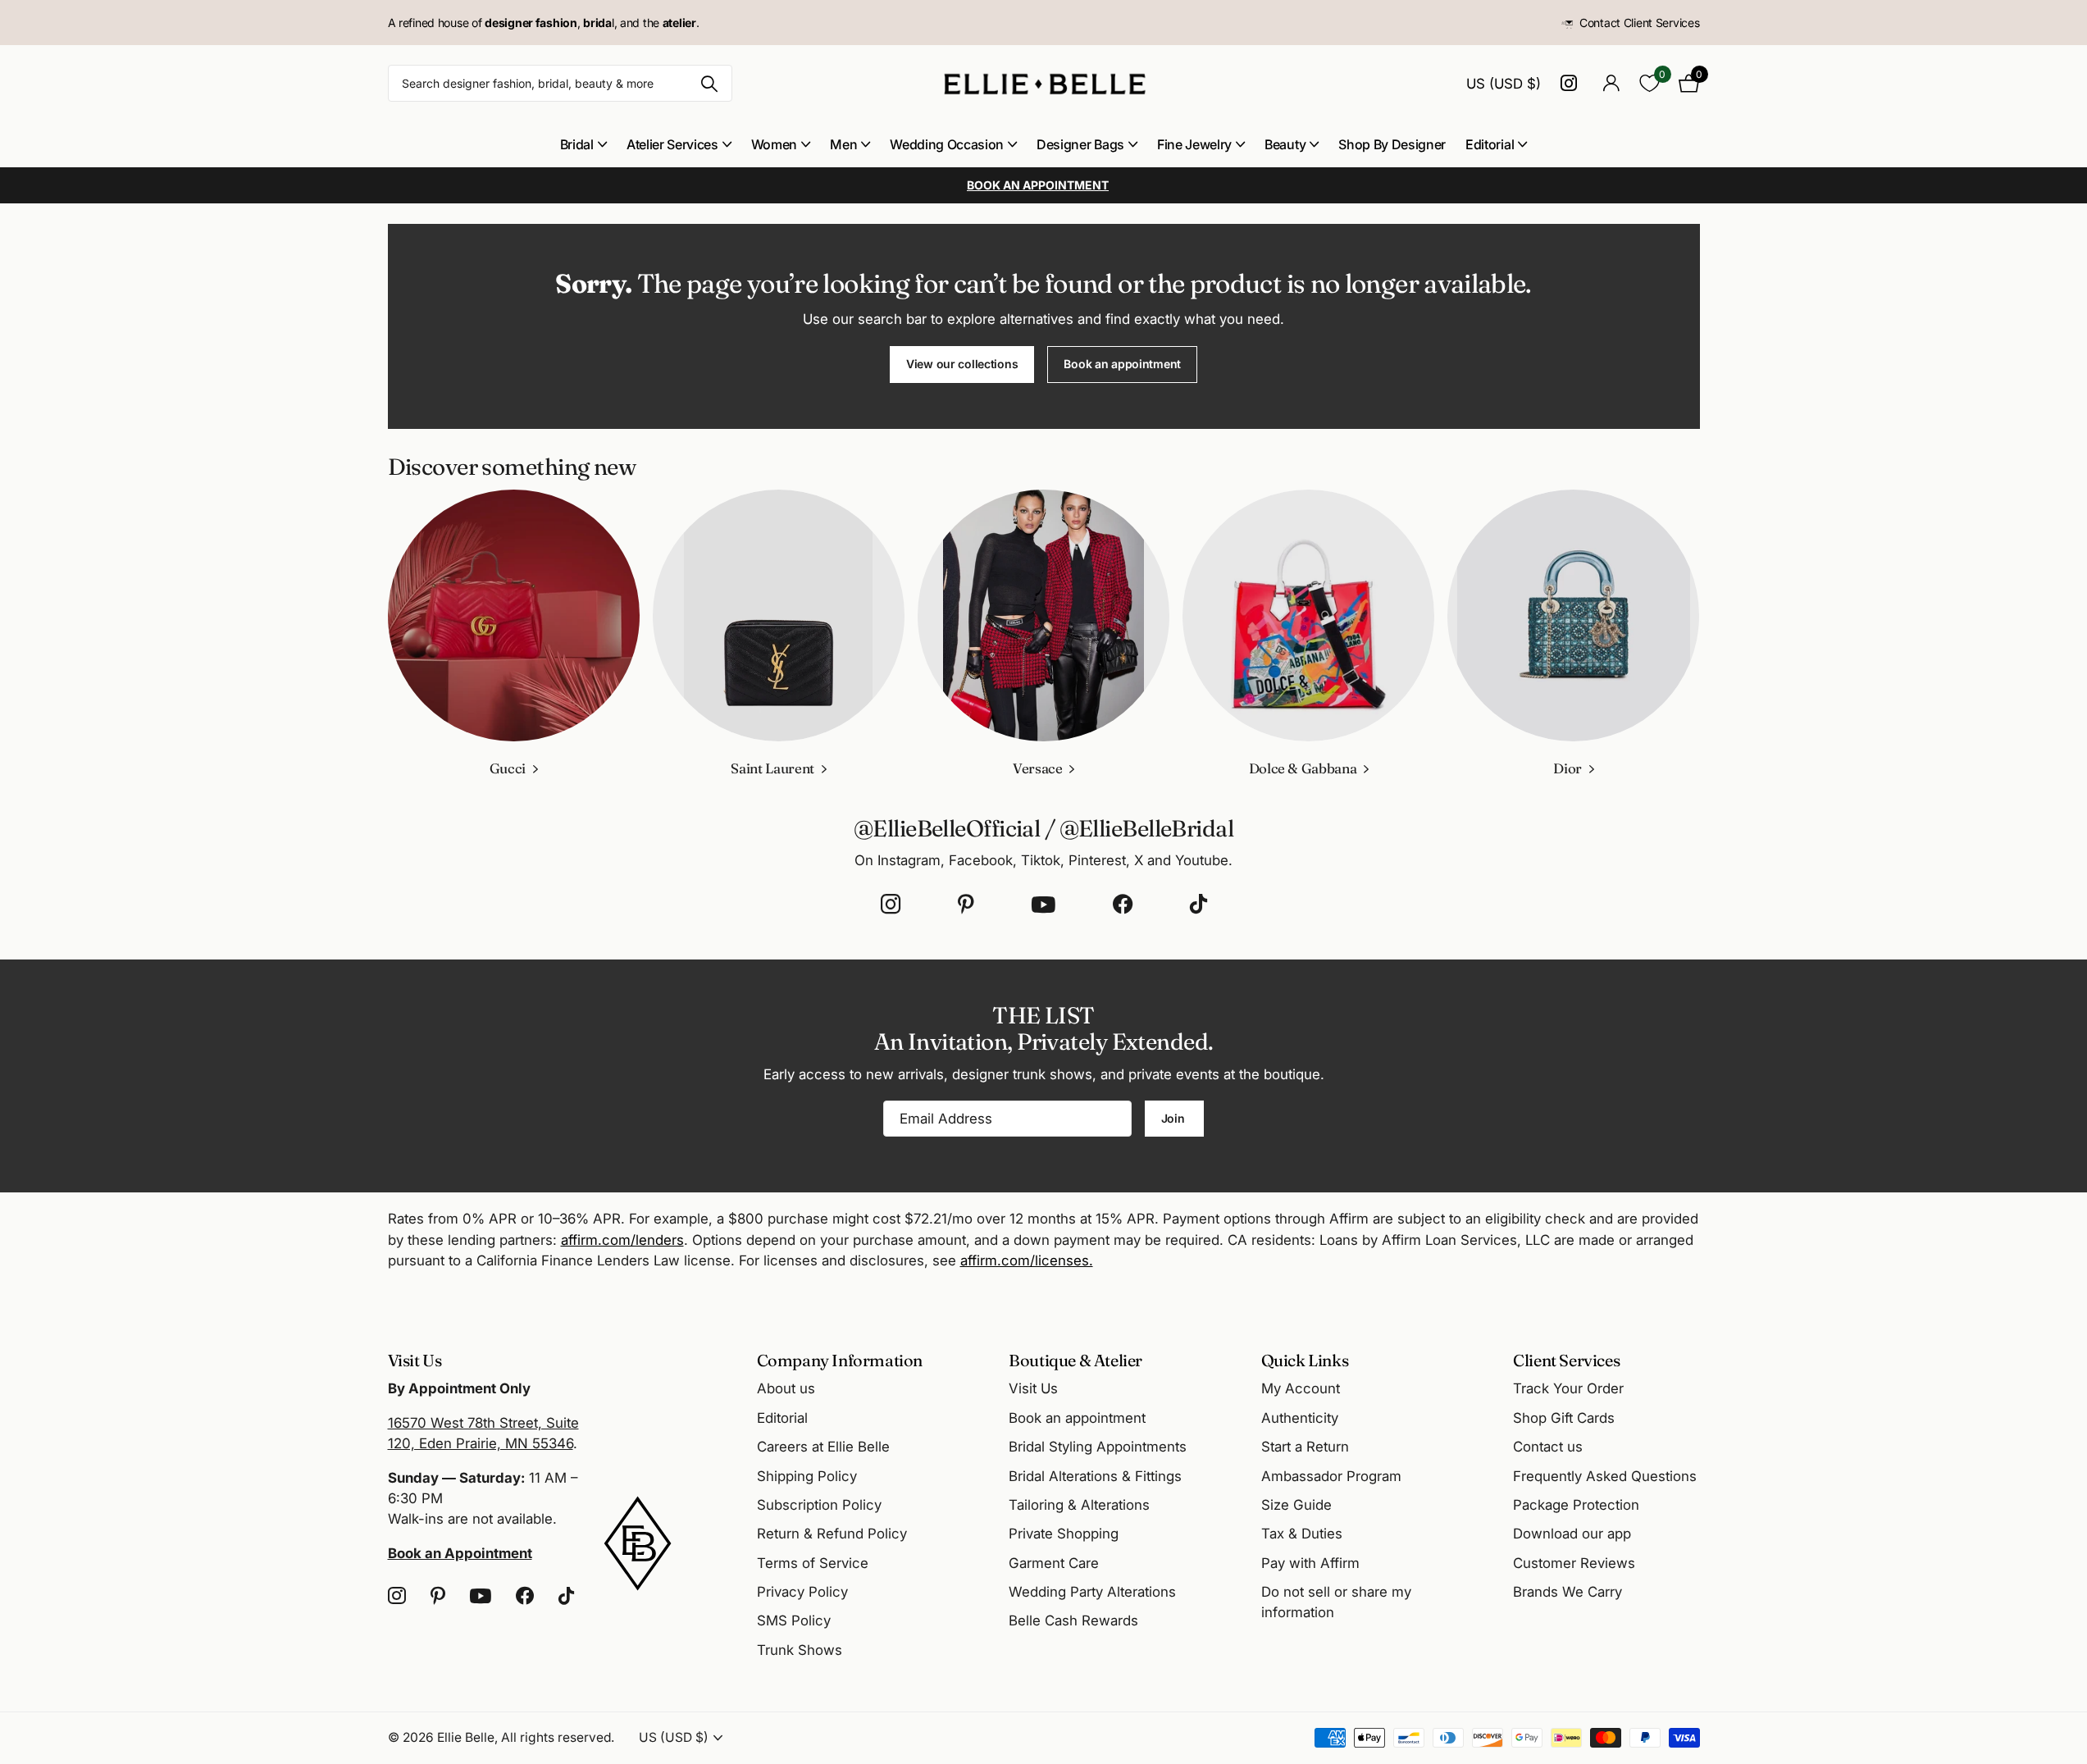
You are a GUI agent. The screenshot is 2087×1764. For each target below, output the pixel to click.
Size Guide (1296, 1505)
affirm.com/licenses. (1027, 1260)
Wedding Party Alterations (1092, 1592)
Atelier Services (672, 144)
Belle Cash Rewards (1073, 1620)
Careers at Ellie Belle (823, 1447)
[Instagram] (891, 905)
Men (843, 144)
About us (786, 1388)
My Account (1301, 1388)
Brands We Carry (1568, 1592)
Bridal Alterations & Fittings (1095, 1476)
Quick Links (1305, 1360)
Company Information (840, 1360)
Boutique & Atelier (1075, 1360)
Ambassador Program (1331, 1476)
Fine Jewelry (1194, 144)
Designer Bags (1080, 144)
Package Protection (1576, 1505)
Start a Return (1305, 1447)
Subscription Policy (819, 1505)
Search (710, 83)
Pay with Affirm (1310, 1563)
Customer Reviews (1574, 1563)
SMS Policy (794, 1620)
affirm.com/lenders (622, 1240)
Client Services (1566, 1360)
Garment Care (1054, 1563)
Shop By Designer (1392, 144)
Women (774, 144)
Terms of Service (813, 1563)
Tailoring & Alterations (1079, 1505)
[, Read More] (1572, 83)
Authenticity (1300, 1418)
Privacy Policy (802, 1592)
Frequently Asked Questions (1605, 1476)
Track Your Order (1568, 1388)
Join (1175, 1118)
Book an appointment (1122, 364)
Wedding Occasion (947, 144)
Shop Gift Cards (1564, 1418)
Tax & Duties (1302, 1534)
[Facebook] (1123, 905)
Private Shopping (1064, 1534)
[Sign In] (1612, 83)
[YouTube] (1043, 905)
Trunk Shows (800, 1650)
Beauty (1285, 144)
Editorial (1490, 144)
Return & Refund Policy (832, 1534)
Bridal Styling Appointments (1098, 1447)
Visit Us (1033, 1388)
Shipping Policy (807, 1476)
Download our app (1572, 1534)
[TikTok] (1198, 905)
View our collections (962, 364)
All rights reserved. (558, 1737)
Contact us (1548, 1447)
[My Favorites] (1650, 83)
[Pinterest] (966, 905)
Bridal (577, 144)
